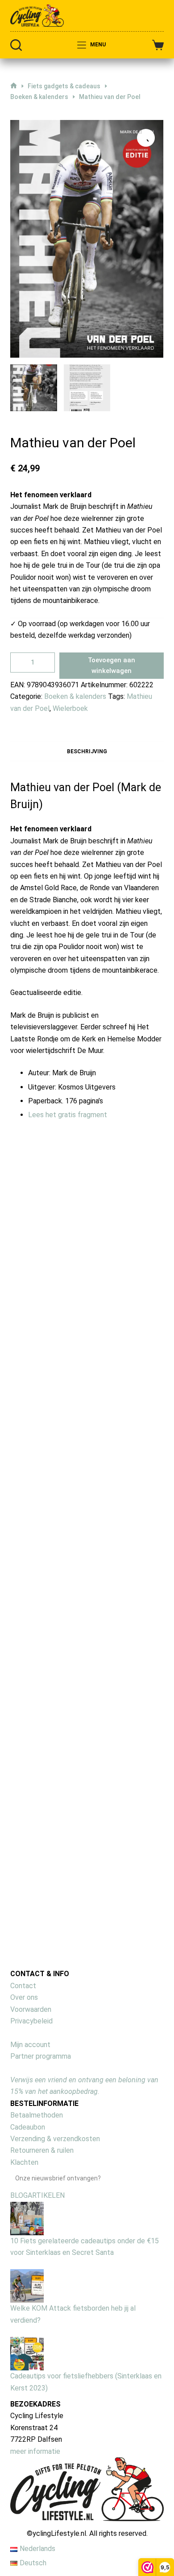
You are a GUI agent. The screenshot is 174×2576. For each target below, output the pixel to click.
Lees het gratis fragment (68, 1115)
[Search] (16, 45)
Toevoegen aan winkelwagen (112, 666)
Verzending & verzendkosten (55, 2139)
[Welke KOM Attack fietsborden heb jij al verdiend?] (27, 2285)
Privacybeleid (31, 2021)
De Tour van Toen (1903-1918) (130, 1281)
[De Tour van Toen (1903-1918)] (132, 1218)
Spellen (58, 1344)
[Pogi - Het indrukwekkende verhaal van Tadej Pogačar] (60, 1731)
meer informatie (35, 2451)
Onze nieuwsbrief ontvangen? (58, 2178)
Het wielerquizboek (59, 1282)
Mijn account (30, 2045)
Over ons (24, 1997)
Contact (23, 1986)
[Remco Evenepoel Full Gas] (132, 1731)
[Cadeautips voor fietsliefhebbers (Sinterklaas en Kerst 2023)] (27, 2353)
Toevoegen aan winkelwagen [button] (60, 1381)
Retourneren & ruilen (42, 2150)
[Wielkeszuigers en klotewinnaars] (60, 1467)
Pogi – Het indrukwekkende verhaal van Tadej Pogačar (60, 1821)
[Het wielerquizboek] (60, 1213)
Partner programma (41, 2056)
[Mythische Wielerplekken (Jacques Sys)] (132, 1464)
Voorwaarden (31, 2009)
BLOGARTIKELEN (37, 2195)
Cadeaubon (28, 2127)
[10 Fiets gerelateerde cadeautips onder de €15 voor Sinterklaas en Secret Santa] (27, 2218)
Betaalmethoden (37, 2115)
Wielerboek (70, 708)
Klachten (24, 2162)
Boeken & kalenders (75, 696)
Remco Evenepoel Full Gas (126, 1804)
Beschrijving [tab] (87, 751)
